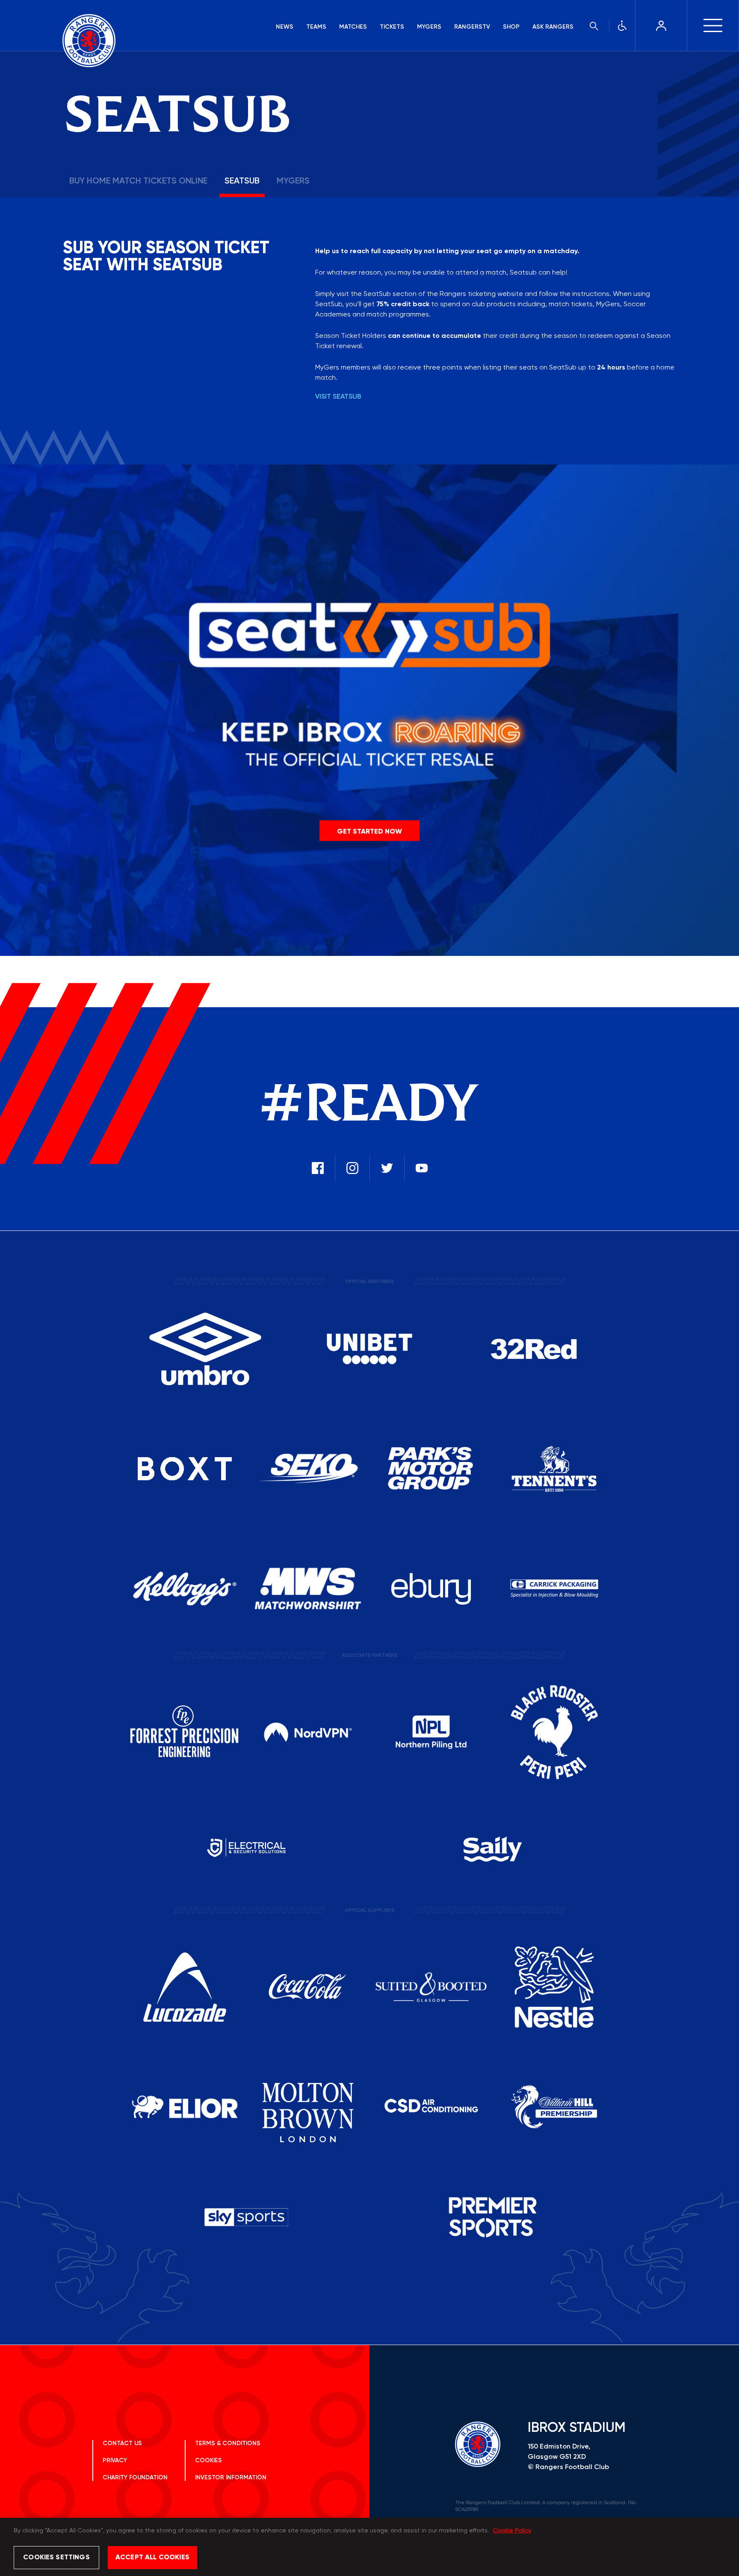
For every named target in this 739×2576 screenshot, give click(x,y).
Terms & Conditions (228, 2443)
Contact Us (122, 2443)
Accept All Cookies (152, 2558)
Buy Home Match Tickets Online (138, 181)
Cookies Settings (56, 2558)
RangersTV (472, 27)
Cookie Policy (512, 2531)
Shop (511, 27)
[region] (369, 2547)
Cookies (208, 2461)
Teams (316, 27)
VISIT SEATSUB (338, 397)
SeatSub (242, 181)
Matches (353, 27)
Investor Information (231, 2478)
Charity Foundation (135, 2478)
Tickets (392, 27)
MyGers (429, 27)
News (285, 27)
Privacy (115, 2461)
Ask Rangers (553, 27)
